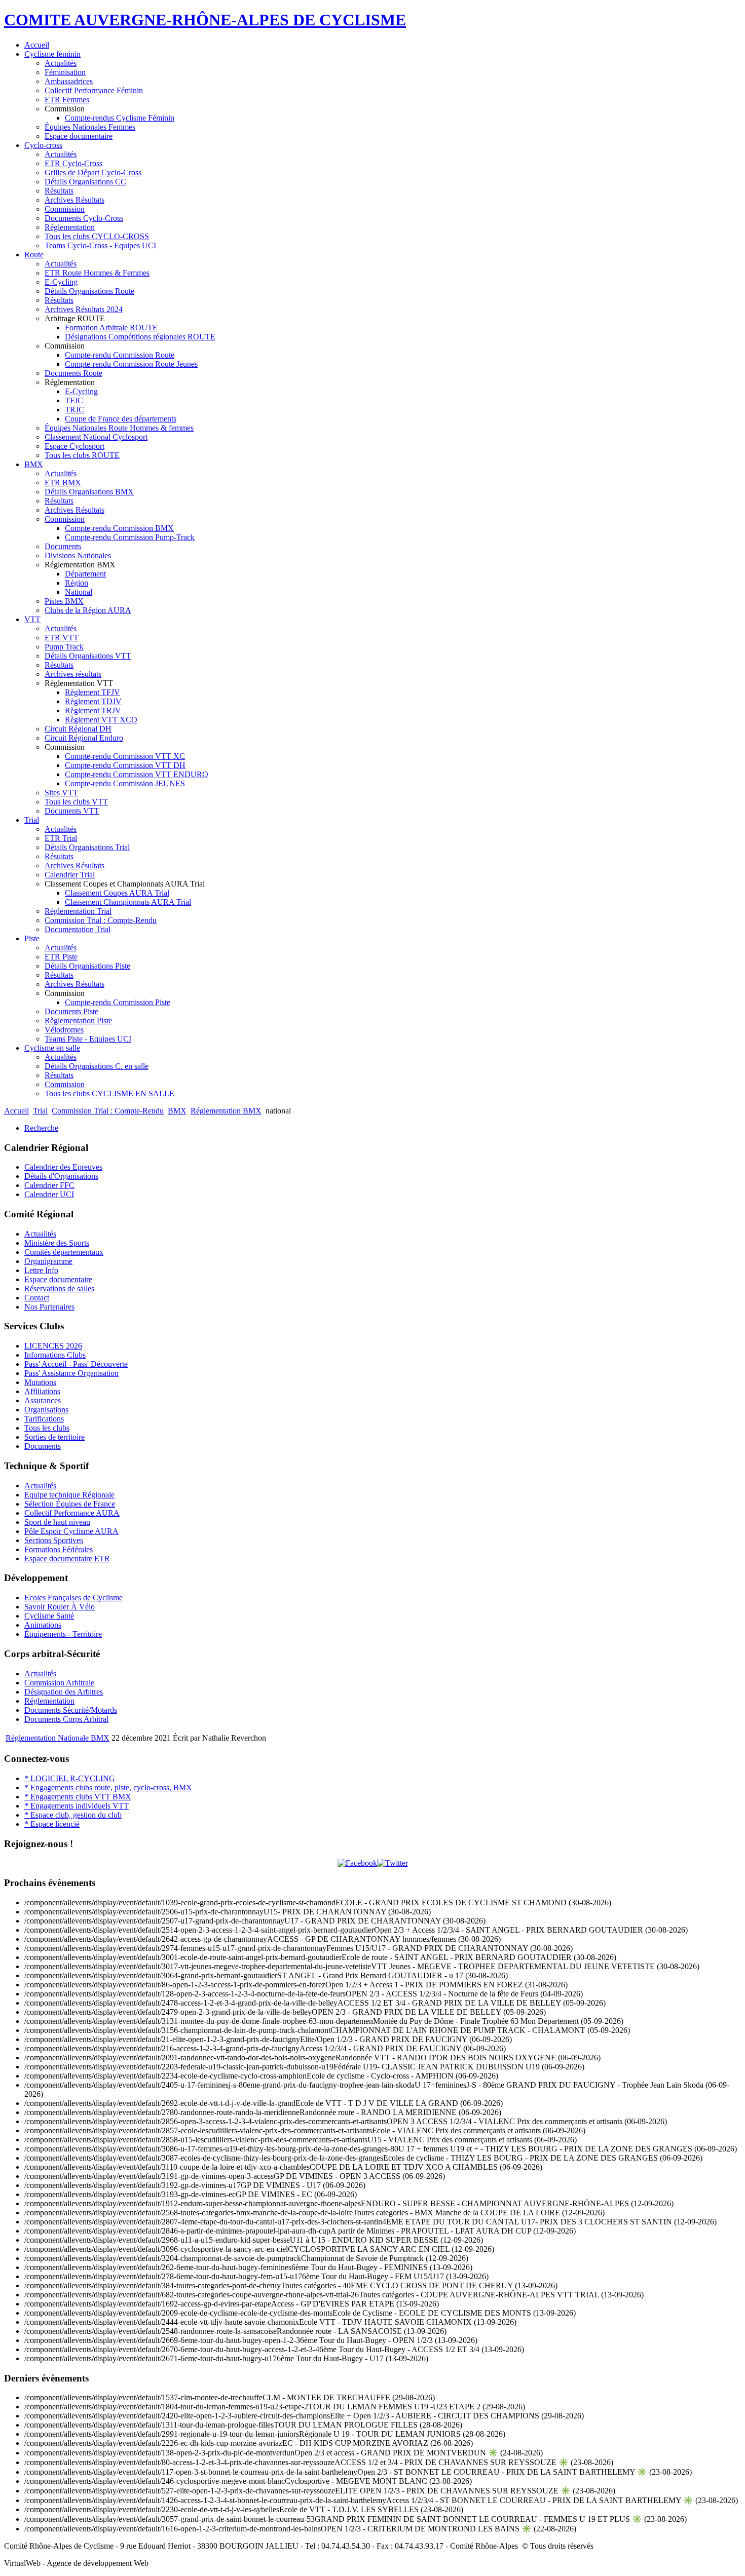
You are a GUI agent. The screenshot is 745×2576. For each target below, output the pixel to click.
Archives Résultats (74, 200)
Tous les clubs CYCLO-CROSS (97, 236)
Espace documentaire (79, 136)
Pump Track (64, 647)
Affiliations (42, 1391)
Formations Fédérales (59, 1549)
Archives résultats (73, 674)
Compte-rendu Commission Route (120, 355)
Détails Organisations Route (89, 291)
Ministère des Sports (57, 1243)
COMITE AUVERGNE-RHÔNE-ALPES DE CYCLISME (205, 20)
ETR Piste (61, 957)
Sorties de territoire (54, 1437)
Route (34, 255)
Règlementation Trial (78, 911)
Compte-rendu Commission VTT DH (125, 765)
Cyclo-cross (43, 145)
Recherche (41, 1128)
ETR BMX (63, 483)
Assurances (43, 1400)
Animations (43, 1625)
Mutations (40, 1382)
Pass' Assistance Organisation (71, 1373)
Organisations (46, 1410)
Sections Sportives (54, 1540)
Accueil (37, 45)
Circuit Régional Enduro (84, 738)
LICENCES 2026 (53, 1346)
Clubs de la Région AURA (88, 610)
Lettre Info (41, 1270)
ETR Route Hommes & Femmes (97, 273)
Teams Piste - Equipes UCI (88, 1039)
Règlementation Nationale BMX (58, 1738)
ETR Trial (61, 838)
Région (77, 583)
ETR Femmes (67, 100)
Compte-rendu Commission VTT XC (125, 756)
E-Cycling (61, 282)
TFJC (74, 400)
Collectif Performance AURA (72, 1513)
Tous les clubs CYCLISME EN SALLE (109, 1093)
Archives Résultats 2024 (84, 309)
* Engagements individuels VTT (77, 1806)
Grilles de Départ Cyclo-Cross (93, 172)
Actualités (61, 63)
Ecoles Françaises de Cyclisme (73, 1598)
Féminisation (65, 72)
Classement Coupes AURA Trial (117, 893)
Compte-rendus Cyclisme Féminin (120, 118)
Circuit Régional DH (78, 729)
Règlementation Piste (78, 1021)
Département (85, 574)
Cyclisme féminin (52, 54)
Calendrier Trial (70, 875)
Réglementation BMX (226, 1111)
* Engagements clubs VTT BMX (78, 1797)
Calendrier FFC (49, 1185)
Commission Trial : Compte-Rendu (101, 920)
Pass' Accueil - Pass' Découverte (76, 1364)
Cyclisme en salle (52, 1048)
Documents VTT (72, 811)
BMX (34, 464)
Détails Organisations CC (85, 182)
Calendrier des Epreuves (63, 1167)
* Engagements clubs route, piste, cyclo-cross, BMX (108, 1787)
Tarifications (44, 1419)
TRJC (74, 410)
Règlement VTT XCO (101, 720)
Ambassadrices (69, 81)
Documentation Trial (78, 929)
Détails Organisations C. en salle (97, 1066)
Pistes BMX (64, 601)
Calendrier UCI (49, 1194)
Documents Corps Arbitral (66, 1719)
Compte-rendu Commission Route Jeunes (131, 364)
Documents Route (73, 373)
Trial (32, 820)
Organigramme (48, 1261)
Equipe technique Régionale (69, 1495)
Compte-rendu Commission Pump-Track (130, 537)
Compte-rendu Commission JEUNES (125, 783)
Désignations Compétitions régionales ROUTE (140, 337)
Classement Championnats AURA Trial (128, 902)
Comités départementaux (64, 1252)
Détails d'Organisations (61, 1176)
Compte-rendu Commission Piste (118, 1002)
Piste (32, 938)
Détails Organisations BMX (89, 492)
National (79, 592)
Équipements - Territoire (63, 1634)
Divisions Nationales (78, 555)
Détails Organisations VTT (88, 656)
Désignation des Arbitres (64, 1692)
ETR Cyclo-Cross (73, 163)
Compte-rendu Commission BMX (119, 528)
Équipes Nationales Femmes (90, 127)
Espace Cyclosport (74, 446)
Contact (37, 1298)
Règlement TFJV (92, 692)
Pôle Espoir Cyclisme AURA (71, 1531)
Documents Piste (71, 1011)
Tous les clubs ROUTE (82, 455)
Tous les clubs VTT (76, 802)
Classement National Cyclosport (96, 437)
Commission (65, 209)
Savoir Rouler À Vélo (60, 1607)
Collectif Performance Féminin (94, 90)
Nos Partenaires (49, 1307)
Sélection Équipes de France (70, 1504)
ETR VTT (62, 638)
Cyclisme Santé (49, 1616)
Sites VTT (61, 793)
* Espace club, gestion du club (73, 1815)
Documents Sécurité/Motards (71, 1710)
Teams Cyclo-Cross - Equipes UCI (100, 245)
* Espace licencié (52, 1824)
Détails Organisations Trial (87, 847)
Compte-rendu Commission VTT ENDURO (137, 774)
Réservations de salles (59, 1289)
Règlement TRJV (93, 710)
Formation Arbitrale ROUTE (111, 328)
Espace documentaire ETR (67, 1559)
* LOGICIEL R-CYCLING (70, 1778)
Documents (63, 546)
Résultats (59, 191)
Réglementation (70, 227)
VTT (32, 619)
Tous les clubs (47, 1428)
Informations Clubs (55, 1355)
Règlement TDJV (93, 701)
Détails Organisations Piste (87, 966)
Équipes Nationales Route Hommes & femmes (119, 428)
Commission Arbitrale (59, 1683)
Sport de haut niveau (57, 1522)
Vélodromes (64, 1030)
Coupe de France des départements (121, 419)
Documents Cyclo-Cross (84, 218)
